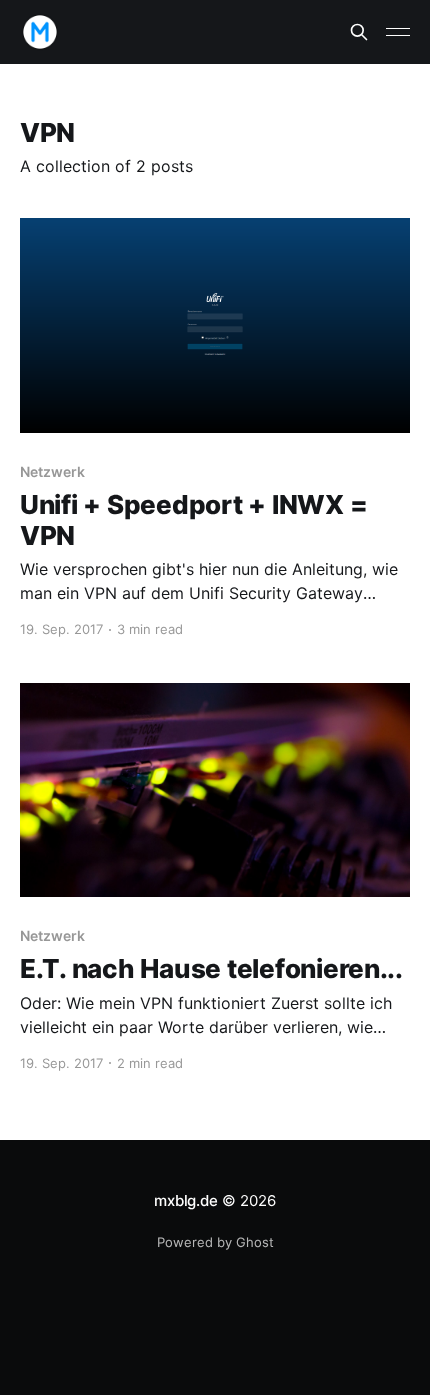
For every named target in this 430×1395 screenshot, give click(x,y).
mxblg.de (185, 1200)
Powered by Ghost (215, 1242)
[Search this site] (359, 32)
